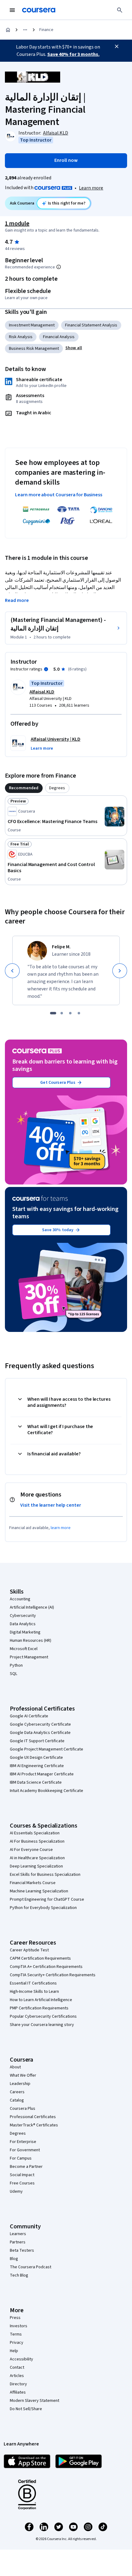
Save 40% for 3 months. (73, 54)
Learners (18, 2234)
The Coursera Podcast (31, 2267)
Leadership (20, 2084)
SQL (14, 1674)
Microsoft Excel (24, 1649)
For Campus (21, 2158)
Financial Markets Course (33, 1883)
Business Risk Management (34, 349)
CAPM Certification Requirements (40, 1958)
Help (14, 2351)
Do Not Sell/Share (26, 2409)
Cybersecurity (23, 1616)
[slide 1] (53, 1013)
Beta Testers (22, 2250)
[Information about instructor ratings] (46, 669)
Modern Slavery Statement (35, 2401)
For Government (25, 2150)
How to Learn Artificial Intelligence (41, 2000)
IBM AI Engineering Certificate (37, 1766)
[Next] (120, 971)
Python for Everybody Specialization (43, 1908)
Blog (14, 2259)
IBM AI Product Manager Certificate (42, 1774)
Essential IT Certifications (33, 1983)
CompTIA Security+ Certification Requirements (53, 1975)
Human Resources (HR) (31, 1641)
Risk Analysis (21, 337)
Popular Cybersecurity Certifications (43, 2016)
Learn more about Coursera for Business (59, 495)
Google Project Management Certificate (47, 1749)
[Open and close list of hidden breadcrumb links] (25, 30)
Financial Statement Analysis (91, 325)
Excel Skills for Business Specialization (45, 1875)
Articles (17, 2376)
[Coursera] (39, 10)
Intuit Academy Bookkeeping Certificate (47, 1791)
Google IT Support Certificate (37, 1741)
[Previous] (12, 971)
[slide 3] (70, 1013)
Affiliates (18, 2392)
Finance (46, 30)
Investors (19, 2326)
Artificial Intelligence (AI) (32, 1607)
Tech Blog (19, 2275)
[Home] (8, 30)
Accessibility (21, 2359)
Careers (17, 2092)
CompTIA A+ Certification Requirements (46, 1967)
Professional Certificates (33, 2117)
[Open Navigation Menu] (12, 10)
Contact (17, 2367)
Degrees (18, 2133)
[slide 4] (79, 1013)
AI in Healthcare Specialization (37, 1858)
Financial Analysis (59, 337)
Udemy (16, 2192)
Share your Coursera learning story (42, 2025)
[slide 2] (62, 1013)
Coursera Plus (23, 2109)
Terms (16, 2334)
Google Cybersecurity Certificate (40, 1724)
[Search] (120, 10)
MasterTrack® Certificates (34, 2125)
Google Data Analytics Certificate (40, 1733)
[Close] (117, 46)
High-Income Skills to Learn (34, 1992)
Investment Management (32, 325)
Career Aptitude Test (29, 1950)
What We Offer (23, 2075)
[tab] (24, 788)
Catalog (17, 2100)
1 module (17, 224)
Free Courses (22, 2183)
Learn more (91, 188)
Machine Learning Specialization (39, 1891)
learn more (61, 1528)
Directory (18, 2384)
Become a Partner (26, 2167)
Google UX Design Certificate (36, 1758)
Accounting (20, 1599)
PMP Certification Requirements (39, 2008)
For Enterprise (23, 2142)
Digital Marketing (25, 1632)
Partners (18, 2242)
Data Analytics (23, 1624)
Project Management (29, 1657)
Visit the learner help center (51, 1505)
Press (15, 2318)
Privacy (17, 2343)
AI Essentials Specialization (35, 1833)
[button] (74, 348)
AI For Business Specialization (37, 1841)
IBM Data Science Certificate (36, 1782)
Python (16, 1665)
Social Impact (22, 2175)
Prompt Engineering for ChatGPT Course (47, 1899)
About (15, 2067)
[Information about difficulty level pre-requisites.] (59, 267)
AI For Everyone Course (31, 1850)
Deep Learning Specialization (36, 1866)
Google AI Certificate (29, 1716)
